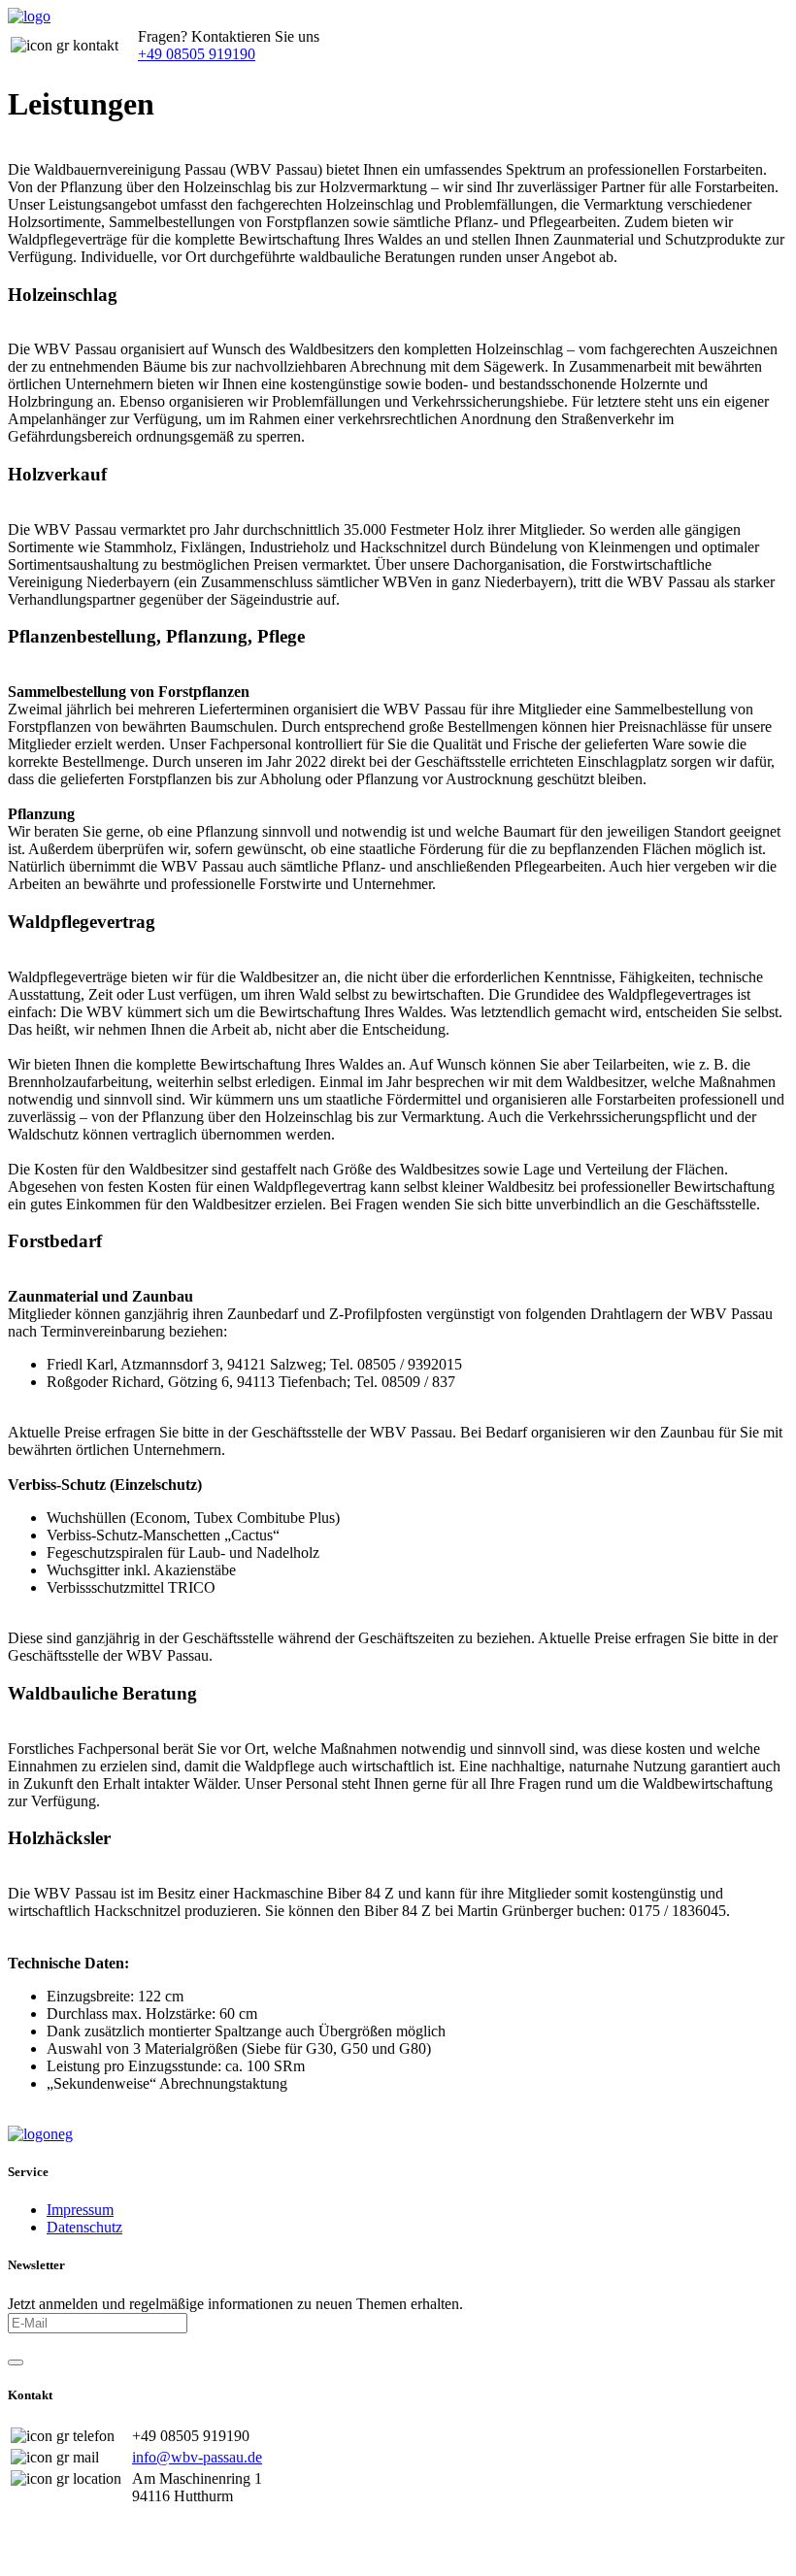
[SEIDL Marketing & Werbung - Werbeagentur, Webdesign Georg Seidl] (27, 2559)
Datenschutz (84, 2227)
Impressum (80, 2210)
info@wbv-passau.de (197, 2457)
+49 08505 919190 (197, 54)
